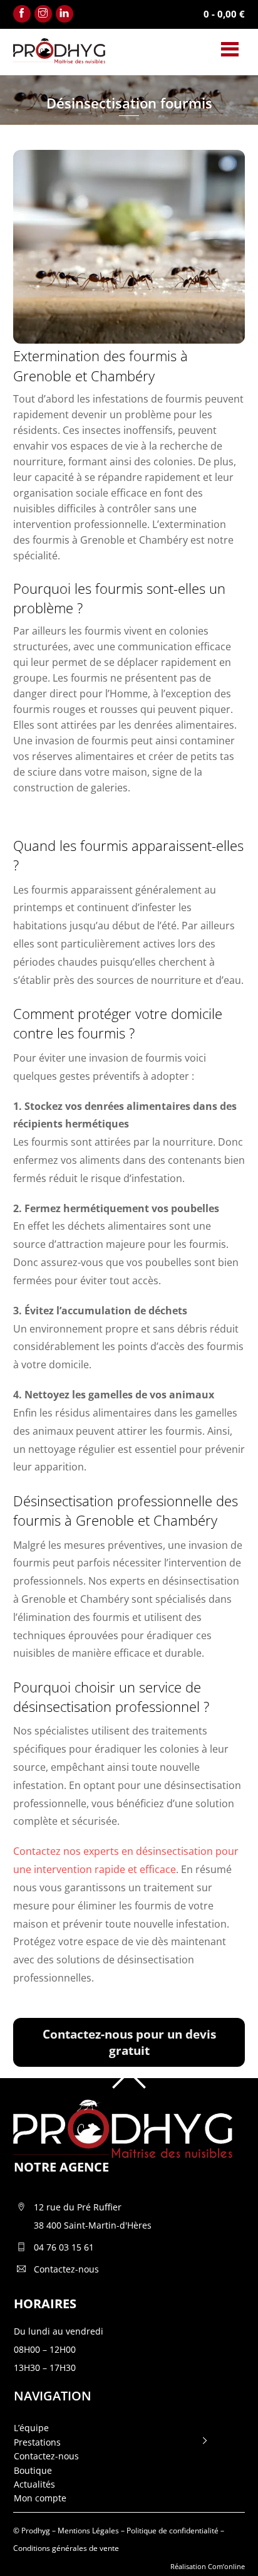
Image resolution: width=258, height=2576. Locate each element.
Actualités (34, 2484)
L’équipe (31, 2428)
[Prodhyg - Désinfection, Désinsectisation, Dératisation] (59, 58)
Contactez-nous (46, 2456)
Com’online (226, 2566)
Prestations (37, 2442)
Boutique (33, 2470)
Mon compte (40, 2498)
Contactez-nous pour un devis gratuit (129, 2042)
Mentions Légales (88, 2531)
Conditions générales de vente (66, 2548)
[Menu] (230, 49)
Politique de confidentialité (173, 2531)
